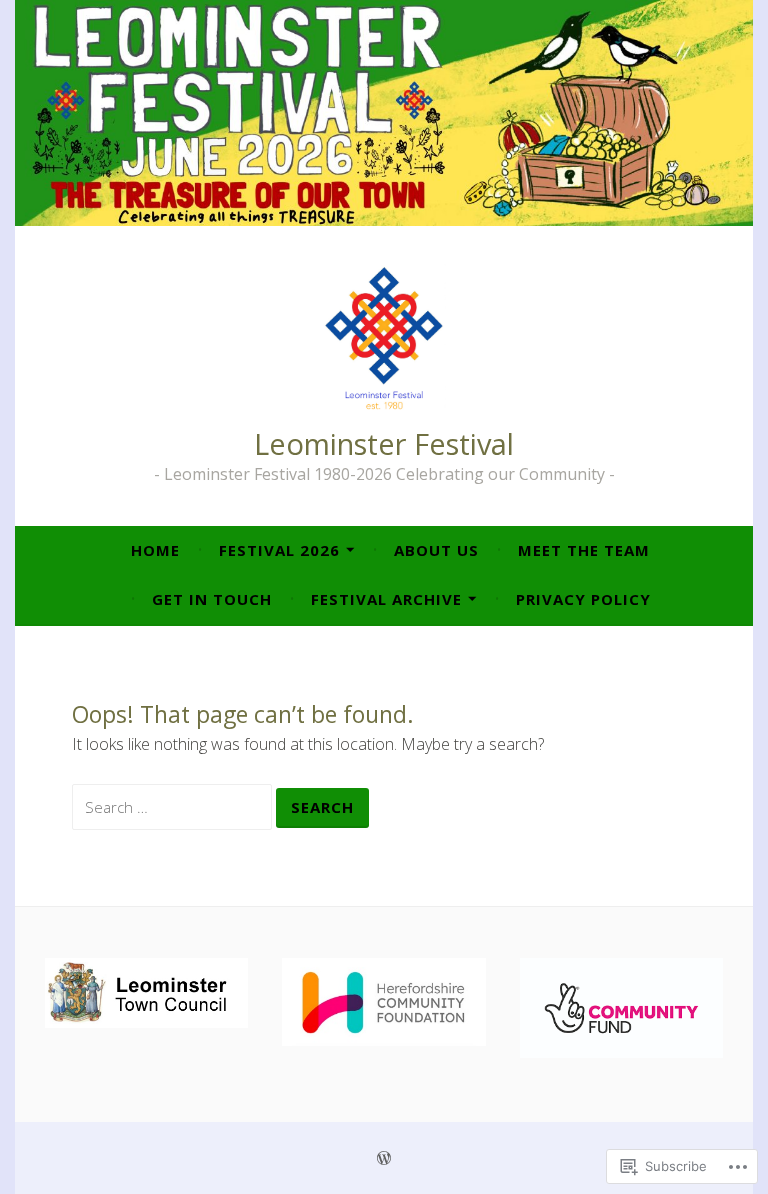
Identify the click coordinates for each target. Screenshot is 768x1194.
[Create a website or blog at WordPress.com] (384, 1158)
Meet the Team (584, 550)
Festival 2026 (279, 550)
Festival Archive (386, 599)
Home (155, 550)
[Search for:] (174, 807)
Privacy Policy (583, 599)
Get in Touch (212, 599)
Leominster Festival (384, 443)
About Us (436, 550)
